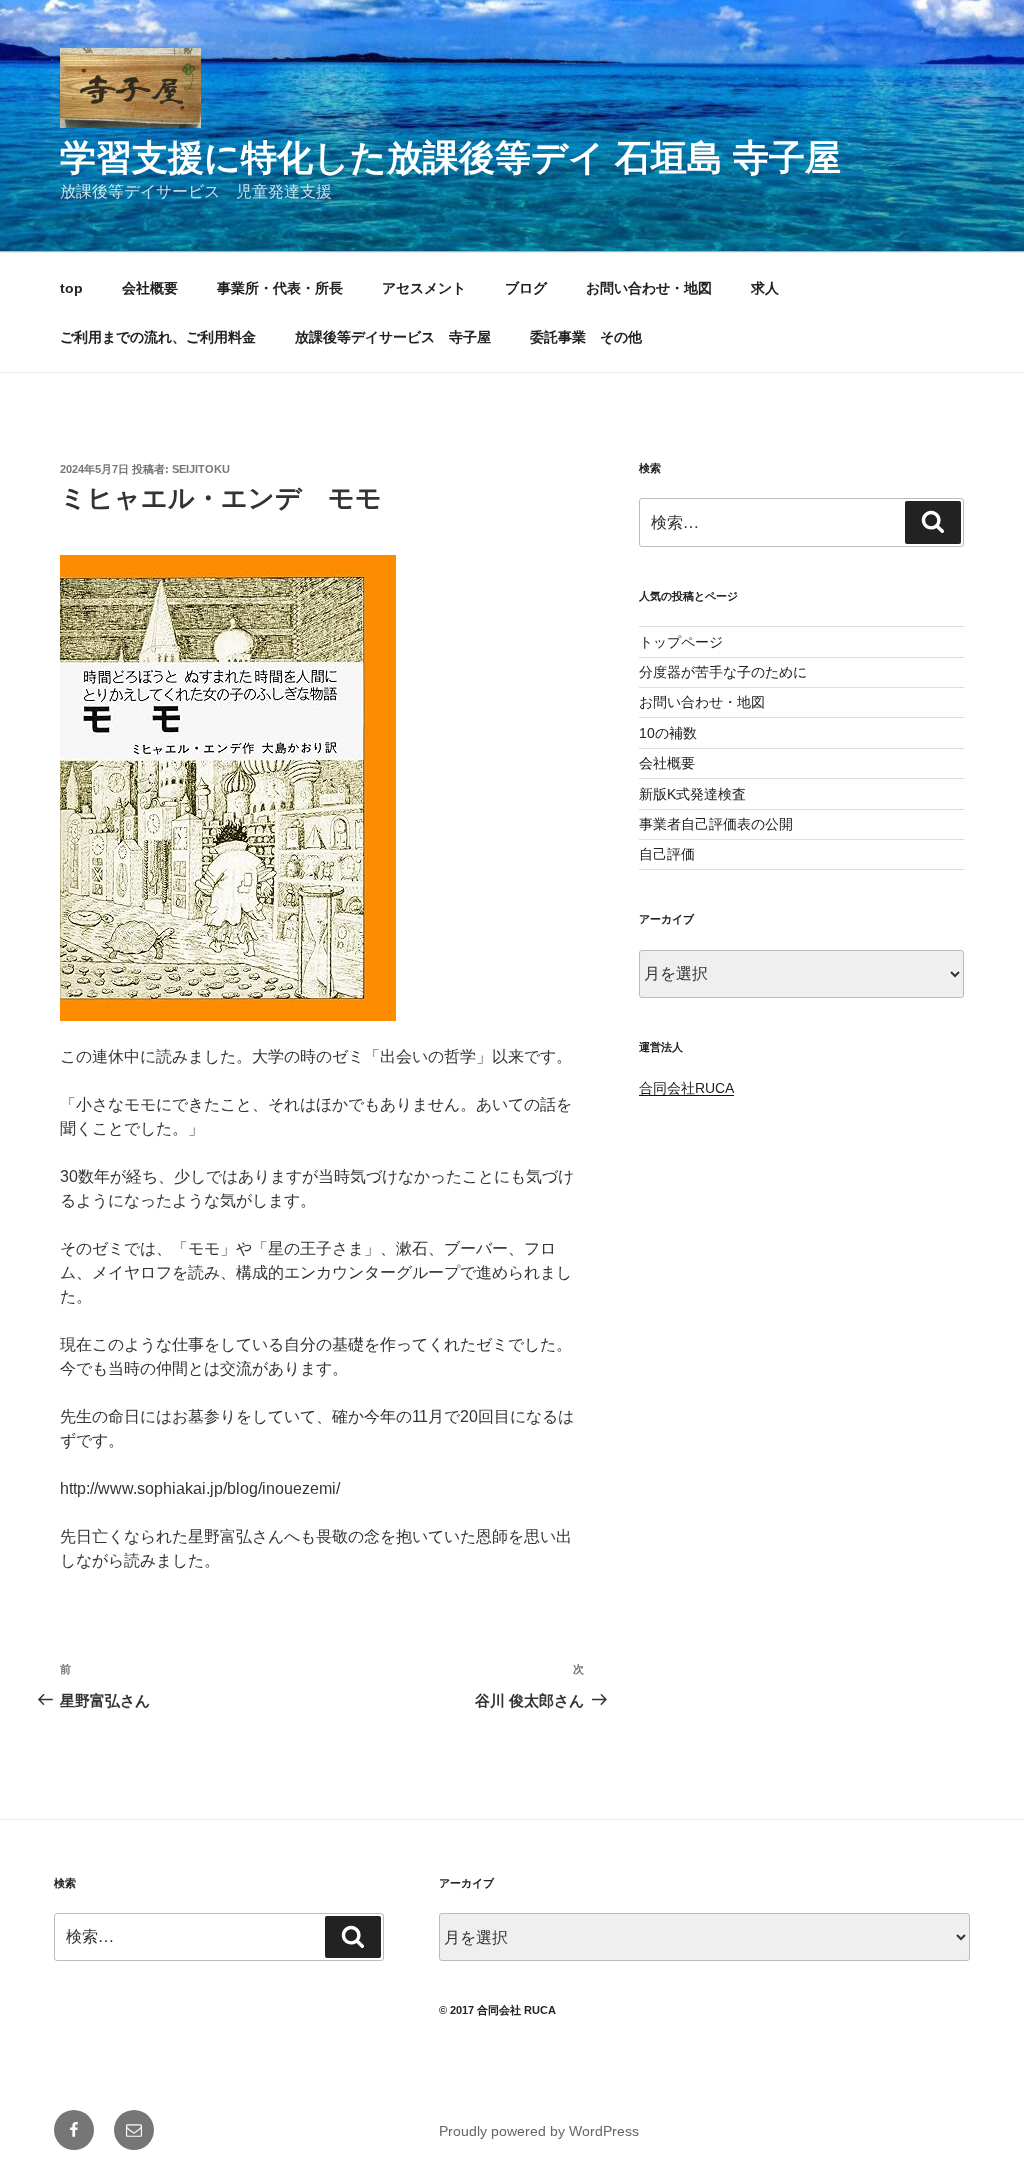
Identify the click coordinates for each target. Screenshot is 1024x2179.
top (71, 288)
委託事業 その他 (586, 337)
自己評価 (667, 854)
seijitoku (201, 469)
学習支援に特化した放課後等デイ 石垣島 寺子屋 (450, 157)
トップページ (681, 642)
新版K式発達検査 (692, 794)
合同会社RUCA (686, 1088)
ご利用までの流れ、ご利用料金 (158, 337)
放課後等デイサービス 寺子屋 (393, 337)
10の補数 (668, 733)
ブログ (526, 288)
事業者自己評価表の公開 (716, 824)
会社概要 (150, 288)
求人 (765, 288)
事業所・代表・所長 (280, 288)
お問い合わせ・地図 (649, 288)
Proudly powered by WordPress (539, 2131)
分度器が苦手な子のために (723, 672)
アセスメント (424, 288)
